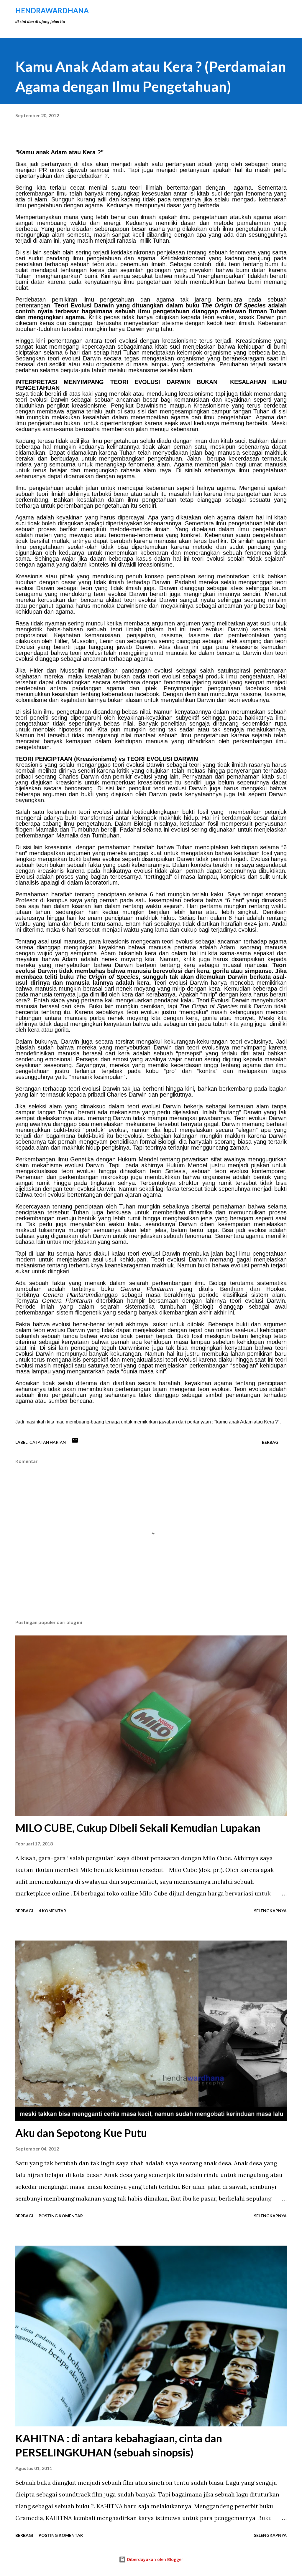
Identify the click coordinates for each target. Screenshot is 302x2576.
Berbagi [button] (271, 1442)
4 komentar (52, 1911)
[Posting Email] (75, 1442)
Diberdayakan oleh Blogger (155, 2559)
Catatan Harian (48, 1442)
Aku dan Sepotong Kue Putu (81, 2133)
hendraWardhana (52, 10)
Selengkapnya (270, 1911)
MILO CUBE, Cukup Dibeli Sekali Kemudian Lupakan (138, 1828)
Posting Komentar (61, 2216)
